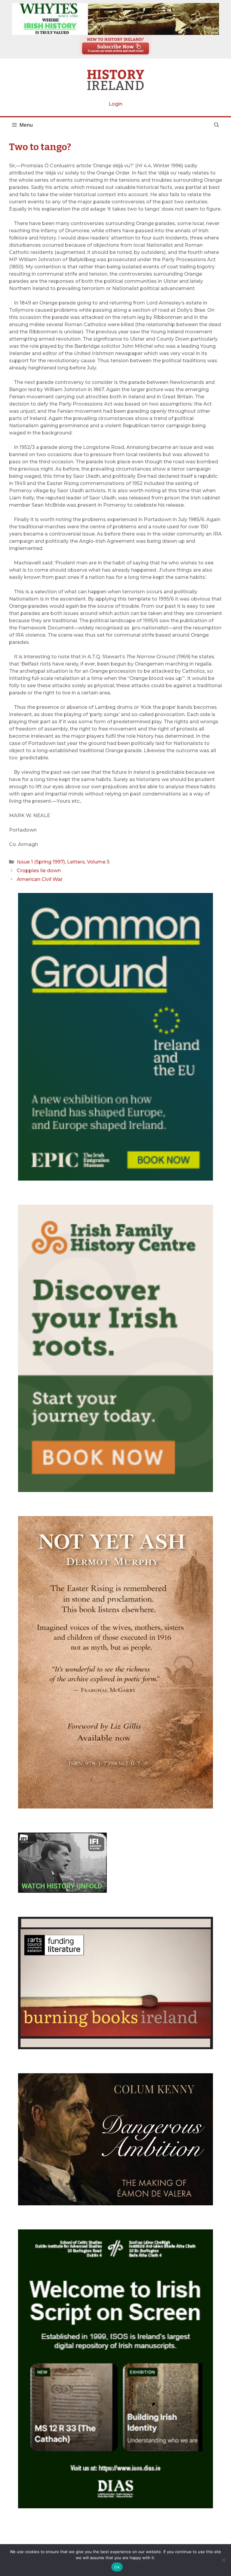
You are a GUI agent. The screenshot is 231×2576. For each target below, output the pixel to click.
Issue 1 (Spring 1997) (41, 862)
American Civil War (40, 879)
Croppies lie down (39, 871)
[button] (217, 125)
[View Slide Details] (115, 19)
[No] (223, 2560)
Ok (117, 2567)
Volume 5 (98, 862)
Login (115, 104)
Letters (76, 862)
